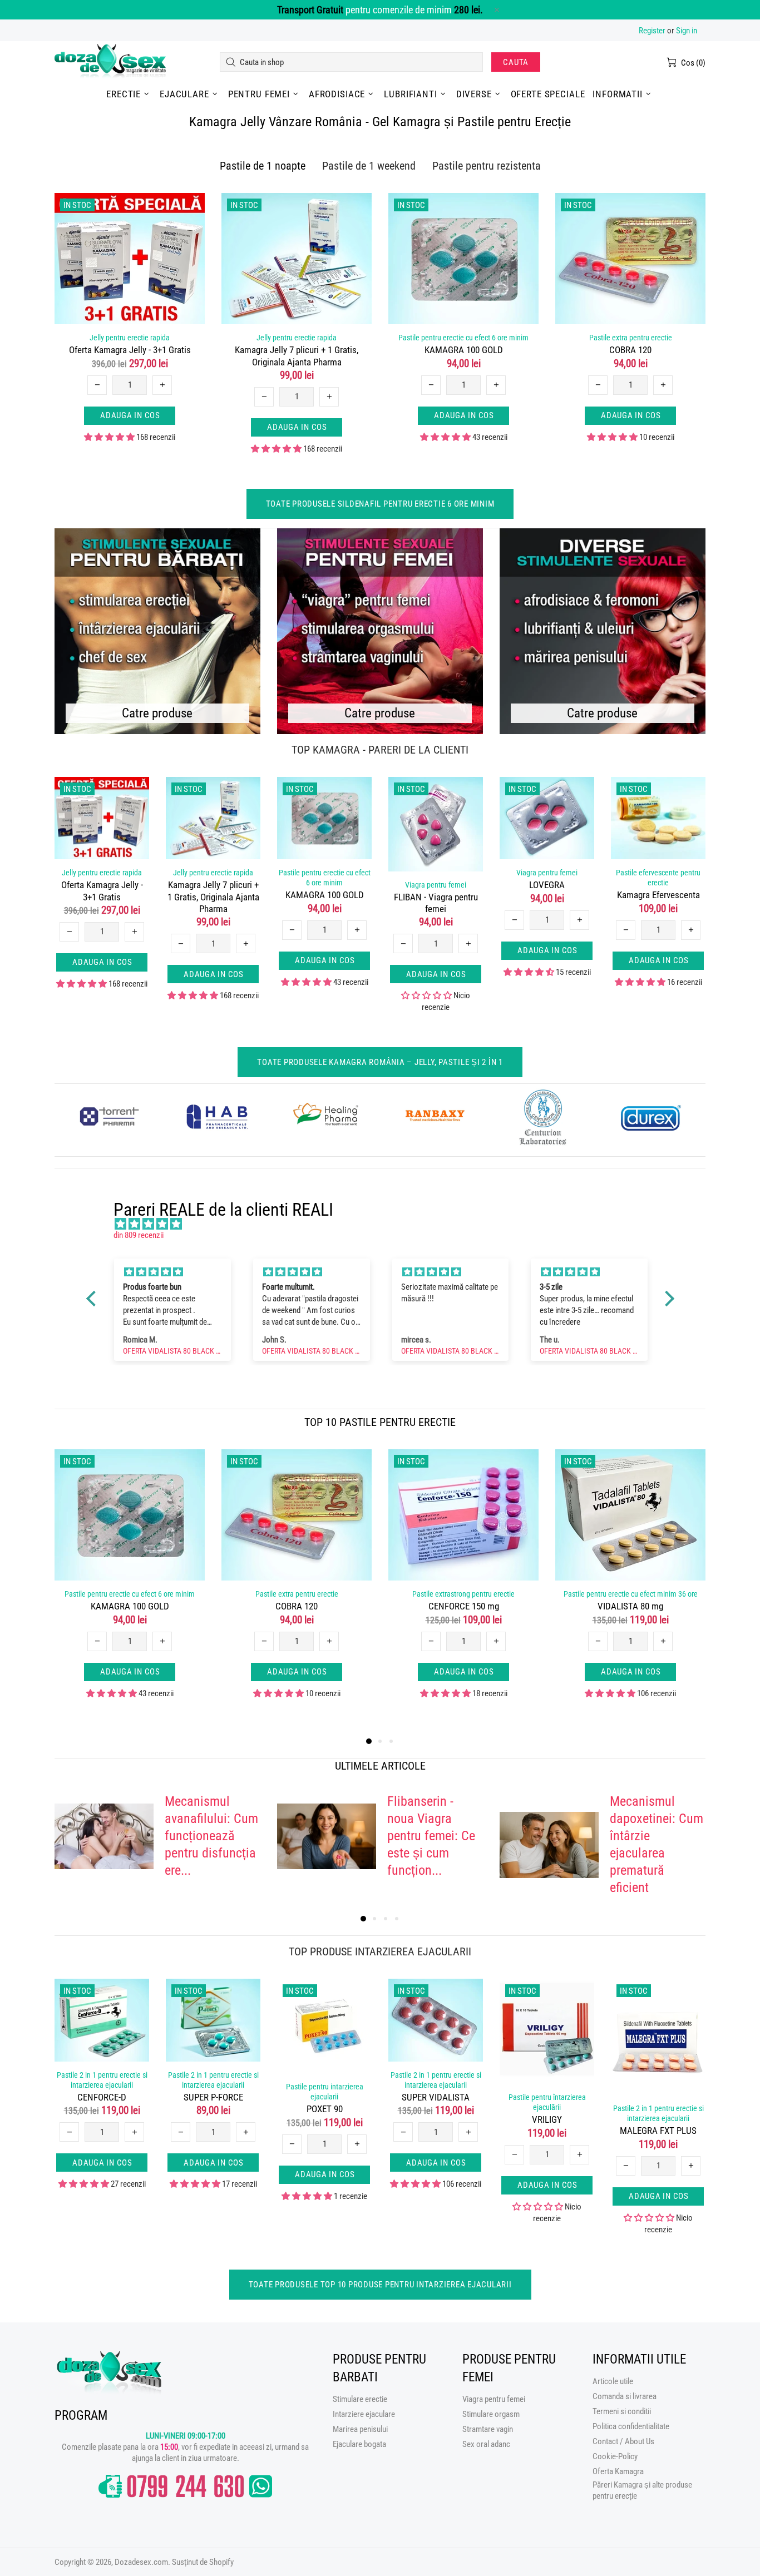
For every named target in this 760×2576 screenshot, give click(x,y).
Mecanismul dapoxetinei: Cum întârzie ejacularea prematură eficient (657, 1844)
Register (652, 31)
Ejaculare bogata (359, 2444)
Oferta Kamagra (618, 2471)
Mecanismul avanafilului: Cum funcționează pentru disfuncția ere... (211, 1836)
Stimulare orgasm (491, 2414)
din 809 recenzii (139, 1235)
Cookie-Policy (615, 2456)
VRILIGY (547, 2119)
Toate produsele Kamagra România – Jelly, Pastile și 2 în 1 (380, 1062)
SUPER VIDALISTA (436, 2097)
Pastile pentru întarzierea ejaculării (547, 2102)
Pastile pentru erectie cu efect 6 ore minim (463, 338)
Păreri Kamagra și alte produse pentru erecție (642, 2490)
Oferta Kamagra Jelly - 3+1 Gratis (130, 350)
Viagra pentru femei (436, 885)
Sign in (687, 31)
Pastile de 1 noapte (263, 166)
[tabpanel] (130, 1583)
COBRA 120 (630, 350)
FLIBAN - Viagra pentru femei (436, 903)
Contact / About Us (623, 2441)
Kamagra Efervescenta (658, 895)
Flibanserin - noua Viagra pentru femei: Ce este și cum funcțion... (431, 1836)
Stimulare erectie (360, 2399)
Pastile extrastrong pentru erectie (463, 1594)
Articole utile (613, 2381)
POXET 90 (325, 2109)
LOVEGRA (547, 885)
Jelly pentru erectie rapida (130, 338)
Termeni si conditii (622, 2411)
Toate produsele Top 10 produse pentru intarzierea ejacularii (380, 2285)
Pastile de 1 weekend (369, 166)
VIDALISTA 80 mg (630, 1606)
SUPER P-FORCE (213, 2097)
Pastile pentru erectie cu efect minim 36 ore (631, 1594)
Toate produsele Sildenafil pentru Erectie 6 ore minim (380, 504)
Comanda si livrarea (625, 2396)
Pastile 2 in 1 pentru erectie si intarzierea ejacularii (102, 2080)
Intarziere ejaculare (364, 2414)
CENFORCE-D (102, 2097)
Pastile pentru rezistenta (487, 166)
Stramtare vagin (488, 2429)
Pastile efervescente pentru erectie (658, 878)
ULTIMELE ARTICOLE (380, 1766)
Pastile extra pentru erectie (631, 338)
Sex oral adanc (486, 2444)
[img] (386, 1224)
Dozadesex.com (110, 62)
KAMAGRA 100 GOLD (464, 350)
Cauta (516, 62)
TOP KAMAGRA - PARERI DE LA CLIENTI (380, 750)
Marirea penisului (360, 2429)
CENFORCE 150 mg (464, 1606)
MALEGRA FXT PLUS (658, 2131)
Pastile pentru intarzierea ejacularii (325, 2092)
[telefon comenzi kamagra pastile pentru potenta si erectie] (185, 2486)
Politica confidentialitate (631, 2426)
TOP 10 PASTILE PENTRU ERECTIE (380, 1422)
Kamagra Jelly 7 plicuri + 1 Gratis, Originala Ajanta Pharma (297, 356)
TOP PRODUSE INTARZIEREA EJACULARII (380, 1951)
